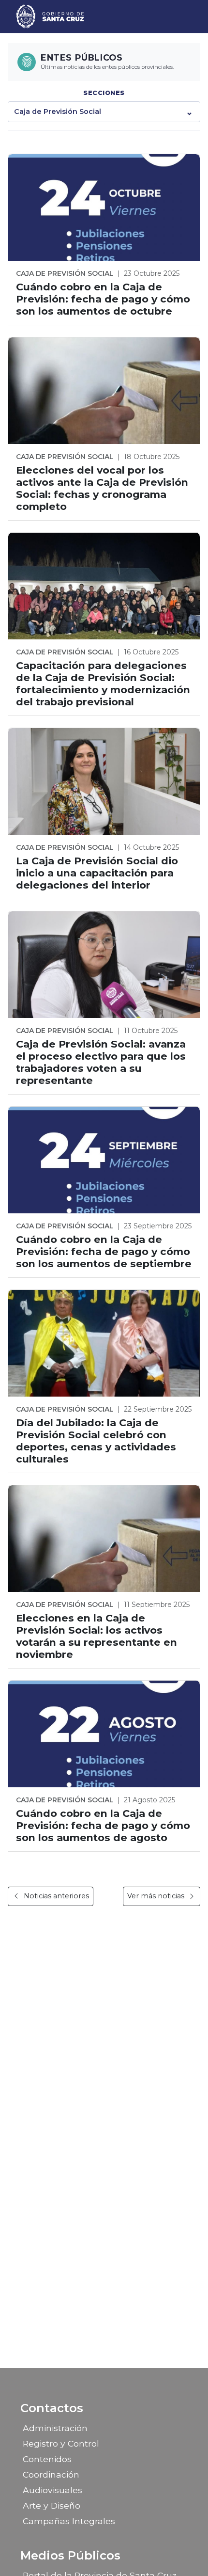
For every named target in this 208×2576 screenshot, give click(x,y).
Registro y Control (61, 2443)
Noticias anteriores (56, 1896)
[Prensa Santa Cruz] (51, 16)
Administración (55, 2428)
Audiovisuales (52, 2490)
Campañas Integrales (69, 2521)
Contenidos (47, 2459)
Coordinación (51, 2474)
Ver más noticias (156, 1896)
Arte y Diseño (52, 2505)
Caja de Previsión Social (58, 111)
